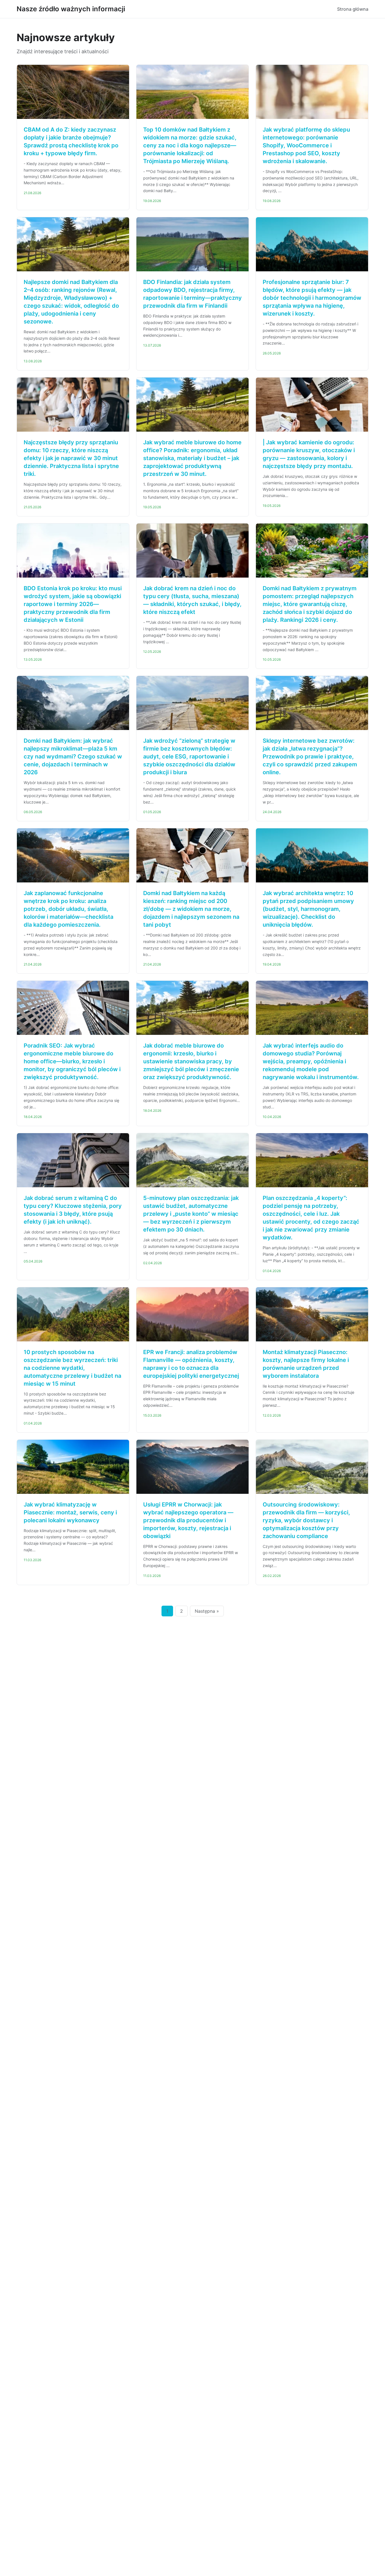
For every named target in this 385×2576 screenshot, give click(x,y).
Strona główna (353, 9)
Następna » (207, 1611)
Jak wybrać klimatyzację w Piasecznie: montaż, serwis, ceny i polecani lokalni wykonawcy (70, 1512)
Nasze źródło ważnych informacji (71, 9)
